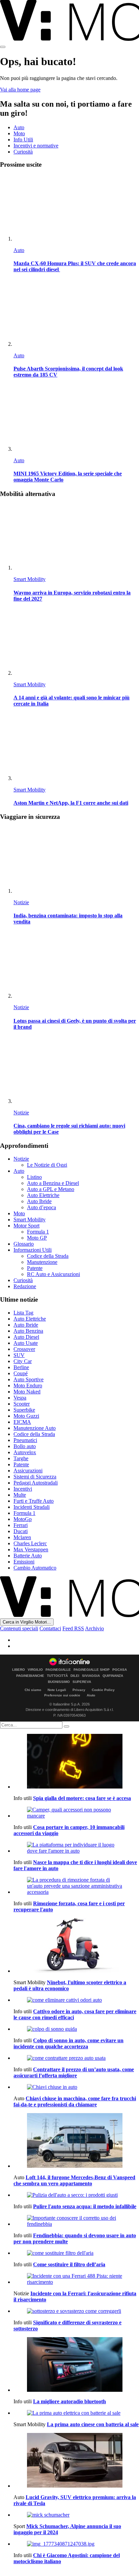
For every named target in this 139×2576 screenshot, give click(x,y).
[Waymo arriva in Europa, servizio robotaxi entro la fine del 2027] (76, 537)
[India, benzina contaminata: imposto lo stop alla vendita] (76, 861)
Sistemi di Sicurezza (35, 1477)
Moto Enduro (28, 1386)
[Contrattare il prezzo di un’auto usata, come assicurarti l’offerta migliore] (76, 2058)
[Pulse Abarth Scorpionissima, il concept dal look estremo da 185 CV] (76, 314)
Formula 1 (38, 1232)
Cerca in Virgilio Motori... (27, 1622)
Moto (19, 133)
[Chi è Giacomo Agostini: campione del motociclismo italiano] (76, 2544)
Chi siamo (33, 1690)
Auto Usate (26, 1343)
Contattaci (50, 1628)
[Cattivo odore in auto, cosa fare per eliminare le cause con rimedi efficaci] (76, 2000)
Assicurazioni (28, 1471)
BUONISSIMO (59, 1682)
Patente (35, 1268)
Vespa (20, 1398)
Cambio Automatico (35, 1568)
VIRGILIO (35, 1670)
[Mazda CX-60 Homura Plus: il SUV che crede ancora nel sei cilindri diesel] (76, 208)
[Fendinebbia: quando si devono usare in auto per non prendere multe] (76, 2221)
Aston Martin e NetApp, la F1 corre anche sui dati (71, 803)
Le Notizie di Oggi (47, 1165)
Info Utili (23, 140)
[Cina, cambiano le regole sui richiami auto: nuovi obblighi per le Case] (76, 1071)
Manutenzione (42, 1262)
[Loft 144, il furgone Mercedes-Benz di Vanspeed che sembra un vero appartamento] (76, 2141)
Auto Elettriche (43, 1195)
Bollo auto (25, 1446)
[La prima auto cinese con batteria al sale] (76, 2413)
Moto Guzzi (26, 1416)
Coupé (21, 1373)
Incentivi (23, 1489)
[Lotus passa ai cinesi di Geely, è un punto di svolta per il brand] (76, 965)
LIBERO (19, 1670)
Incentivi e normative (36, 146)
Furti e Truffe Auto (34, 1501)
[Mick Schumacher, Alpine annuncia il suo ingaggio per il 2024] (76, 2515)
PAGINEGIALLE (58, 1670)
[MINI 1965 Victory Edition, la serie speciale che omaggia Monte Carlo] (76, 419)
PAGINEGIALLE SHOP (92, 1670)
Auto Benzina (28, 1331)
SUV (19, 1355)
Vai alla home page (20, 90)
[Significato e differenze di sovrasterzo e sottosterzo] (76, 2311)
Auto (19, 127)
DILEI (75, 1676)
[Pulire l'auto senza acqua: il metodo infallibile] (76, 2195)
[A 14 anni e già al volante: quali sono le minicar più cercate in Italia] (76, 643)
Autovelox (25, 1452)
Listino (34, 1177)
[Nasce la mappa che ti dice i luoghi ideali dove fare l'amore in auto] (76, 1848)
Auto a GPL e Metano (51, 1189)
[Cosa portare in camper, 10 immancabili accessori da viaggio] (76, 1813)
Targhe (21, 1458)
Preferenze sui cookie (62, 1695)
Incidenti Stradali (32, 1507)
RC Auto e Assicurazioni (53, 1274)
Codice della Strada (48, 1256)
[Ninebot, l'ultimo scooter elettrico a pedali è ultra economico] (76, 1946)
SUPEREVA (82, 1682)
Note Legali (57, 1690)
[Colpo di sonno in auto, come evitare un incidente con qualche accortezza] (76, 2029)
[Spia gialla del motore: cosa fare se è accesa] (76, 1762)
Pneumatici (25, 1440)
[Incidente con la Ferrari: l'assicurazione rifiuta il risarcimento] (76, 2279)
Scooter (22, 1404)
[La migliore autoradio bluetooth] (76, 2365)
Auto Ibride (39, 1201)
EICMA (22, 1422)
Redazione (25, 1286)
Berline (21, 1367)
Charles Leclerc (30, 1543)
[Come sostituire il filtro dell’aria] (76, 2253)
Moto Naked (27, 1392)
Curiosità (23, 152)
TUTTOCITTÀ (57, 1676)
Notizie (21, 902)
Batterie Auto (28, 1556)
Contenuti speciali (19, 1628)
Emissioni (24, 1562)
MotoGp (23, 1519)
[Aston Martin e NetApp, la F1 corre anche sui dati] (76, 748)
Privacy (79, 1690)
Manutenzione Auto (35, 1428)
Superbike (24, 1410)
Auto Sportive (29, 1379)
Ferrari (21, 1525)
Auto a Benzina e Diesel (53, 1183)
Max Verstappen (31, 1549)
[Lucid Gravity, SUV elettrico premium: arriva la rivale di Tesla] (76, 2461)
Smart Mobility (30, 579)
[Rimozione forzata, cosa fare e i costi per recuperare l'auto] (76, 1886)
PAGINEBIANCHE (30, 1676)
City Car (23, 1361)
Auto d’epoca (41, 1207)
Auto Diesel (26, 1337)
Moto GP (37, 1238)
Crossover (24, 1349)
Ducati (21, 1531)
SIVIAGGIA (91, 1676)
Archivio (94, 1628)
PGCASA (120, 1670)
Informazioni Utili (33, 1250)
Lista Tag (23, 1313)
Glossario (24, 1244)
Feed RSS (73, 1628)
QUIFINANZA (113, 1676)
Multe (20, 1495)
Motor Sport (26, 1226)
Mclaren (22, 1537)
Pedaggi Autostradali (36, 1483)
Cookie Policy (103, 1690)
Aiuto (91, 1695)
